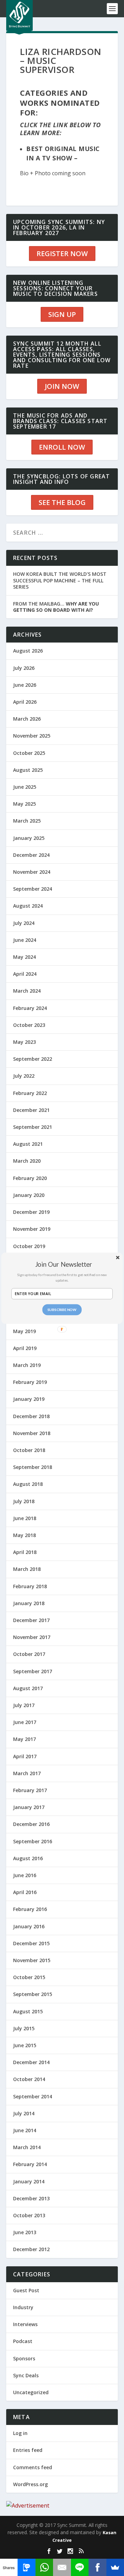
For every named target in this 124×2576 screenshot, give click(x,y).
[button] (63, 1264)
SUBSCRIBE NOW (62, 1309)
